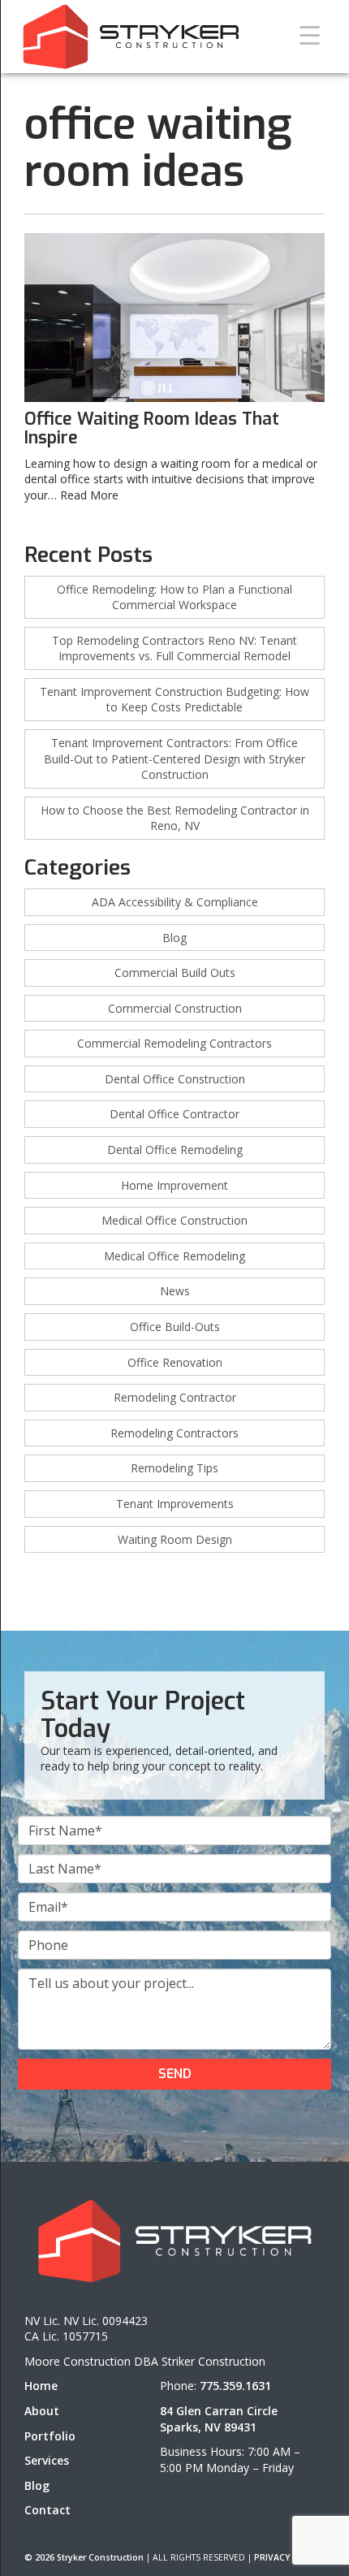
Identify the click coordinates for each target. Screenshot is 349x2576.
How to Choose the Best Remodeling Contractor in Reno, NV (175, 818)
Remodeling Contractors (174, 1433)
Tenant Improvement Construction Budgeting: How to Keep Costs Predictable (174, 700)
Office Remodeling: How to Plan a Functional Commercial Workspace (174, 597)
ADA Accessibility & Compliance (175, 902)
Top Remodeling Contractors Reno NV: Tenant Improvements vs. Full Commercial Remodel (174, 648)
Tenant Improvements (175, 1504)
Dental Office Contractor (174, 1114)
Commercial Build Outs (175, 972)
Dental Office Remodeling (175, 1150)
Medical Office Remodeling (174, 1256)
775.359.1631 (235, 2386)
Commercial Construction (175, 1008)
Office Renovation (175, 1362)
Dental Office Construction (175, 1079)
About (42, 2411)
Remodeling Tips (174, 1468)
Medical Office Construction (174, 1220)
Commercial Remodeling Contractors (174, 1043)
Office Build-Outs (175, 1327)
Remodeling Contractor (175, 1397)
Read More (89, 495)
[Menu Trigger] (310, 35)
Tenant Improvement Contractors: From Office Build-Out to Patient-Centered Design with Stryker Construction (174, 759)
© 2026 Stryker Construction (84, 2557)
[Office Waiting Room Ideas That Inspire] (174, 318)
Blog (174, 938)
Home (41, 2386)
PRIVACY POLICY (289, 2557)
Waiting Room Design (175, 1539)
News (175, 1291)
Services (47, 2460)
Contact (47, 2510)
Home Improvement (174, 1185)
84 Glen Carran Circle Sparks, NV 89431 (219, 2419)
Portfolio (50, 2436)
